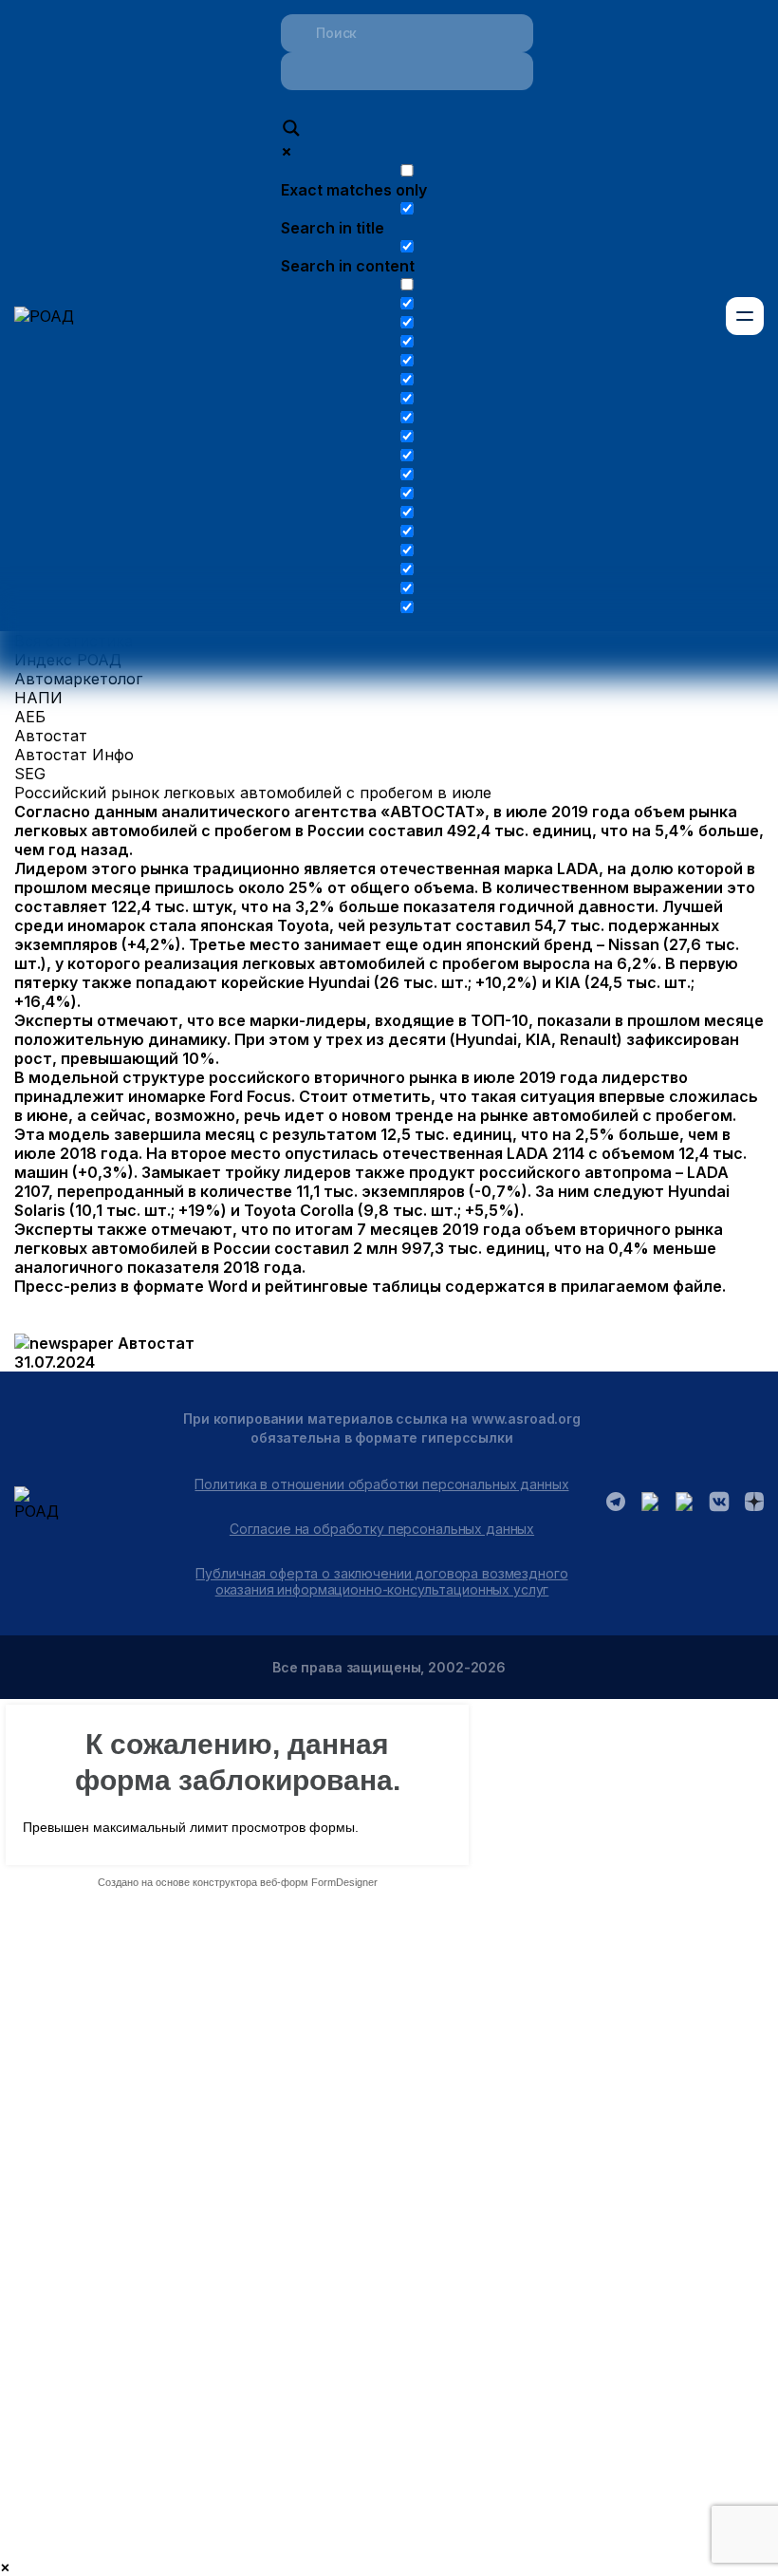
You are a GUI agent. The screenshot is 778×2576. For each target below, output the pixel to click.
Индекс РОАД (68, 660)
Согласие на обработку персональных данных (382, 1529)
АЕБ (30, 717)
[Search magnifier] (291, 130)
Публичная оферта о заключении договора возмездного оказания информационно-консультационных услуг (381, 1581)
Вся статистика (74, 641)
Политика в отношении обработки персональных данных (381, 1484)
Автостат (51, 736)
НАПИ (38, 698)
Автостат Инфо (74, 755)
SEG (30, 774)
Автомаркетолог (78, 679)
